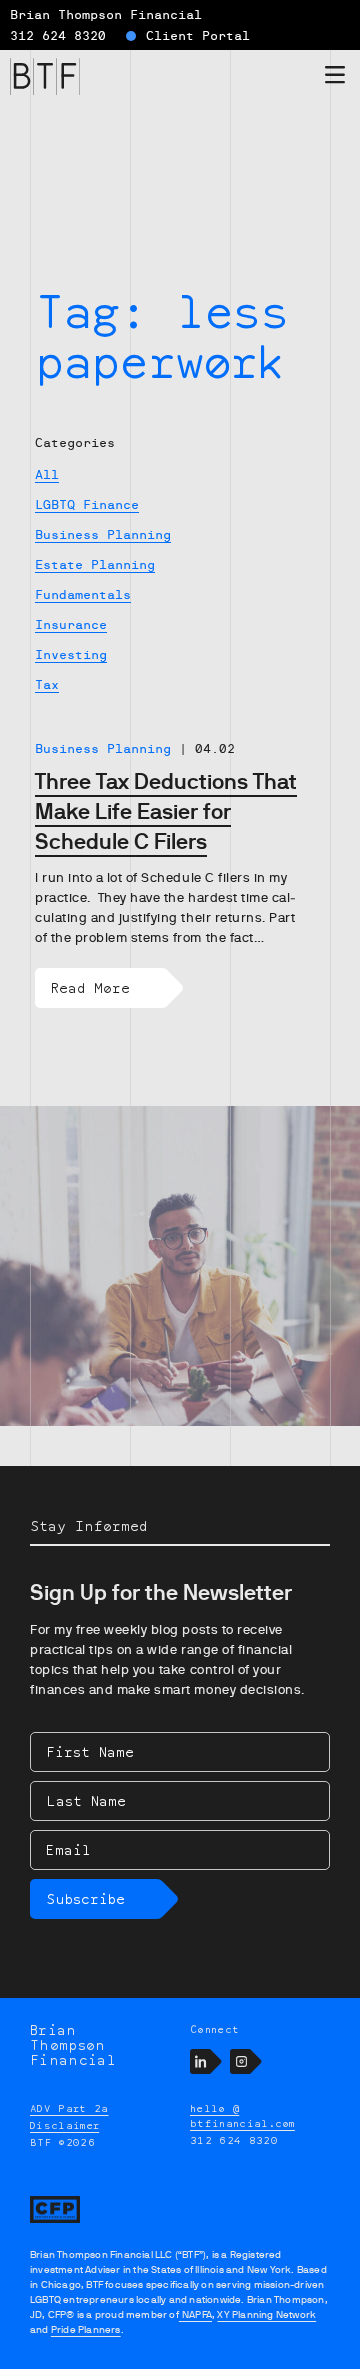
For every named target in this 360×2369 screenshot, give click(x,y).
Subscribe (85, 1898)
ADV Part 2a (69, 2108)
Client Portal (198, 36)
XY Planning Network (266, 2314)
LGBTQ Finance (87, 505)
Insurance (71, 625)
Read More (90, 987)
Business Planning (103, 535)
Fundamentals (83, 595)
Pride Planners (86, 2329)
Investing (71, 655)
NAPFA (195, 2314)
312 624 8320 (58, 36)
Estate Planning (95, 565)
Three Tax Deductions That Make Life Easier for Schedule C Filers (166, 811)
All (47, 475)
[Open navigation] (335, 78)
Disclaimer (64, 2125)
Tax (47, 685)
